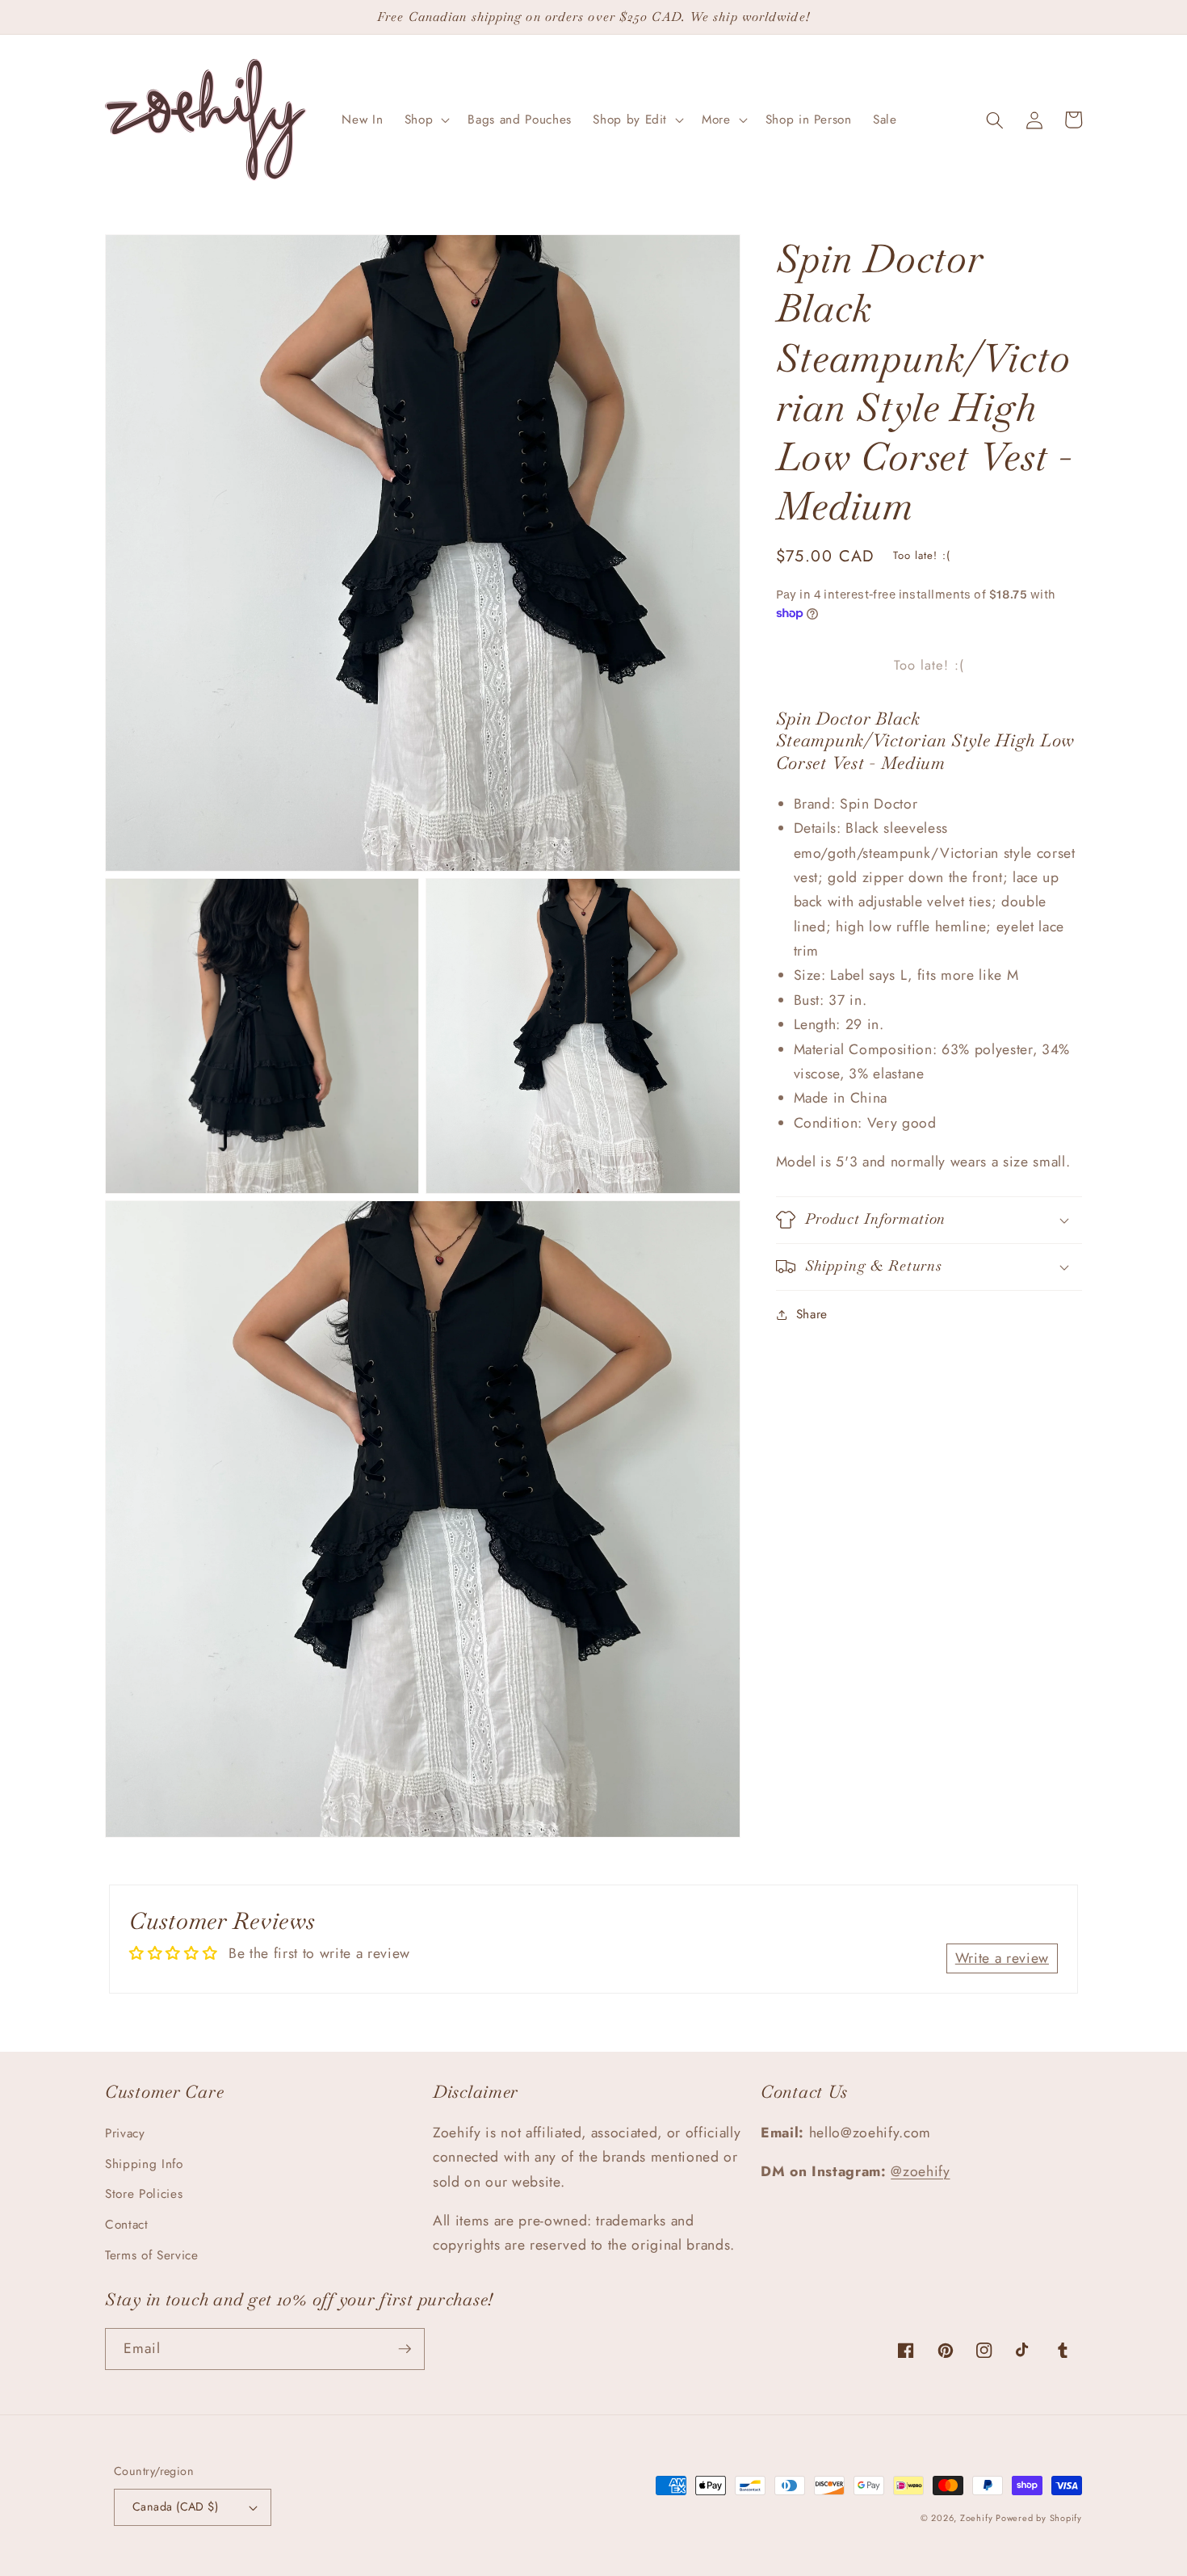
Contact (127, 2225)
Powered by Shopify (1039, 2518)
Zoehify (978, 2518)
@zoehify (920, 2171)
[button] (426, 120)
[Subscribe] (405, 2349)
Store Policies (144, 2194)
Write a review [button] (1002, 1958)
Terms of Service (152, 2255)
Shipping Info (144, 2164)
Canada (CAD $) (175, 2507)
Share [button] (812, 1314)
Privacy (125, 2133)
